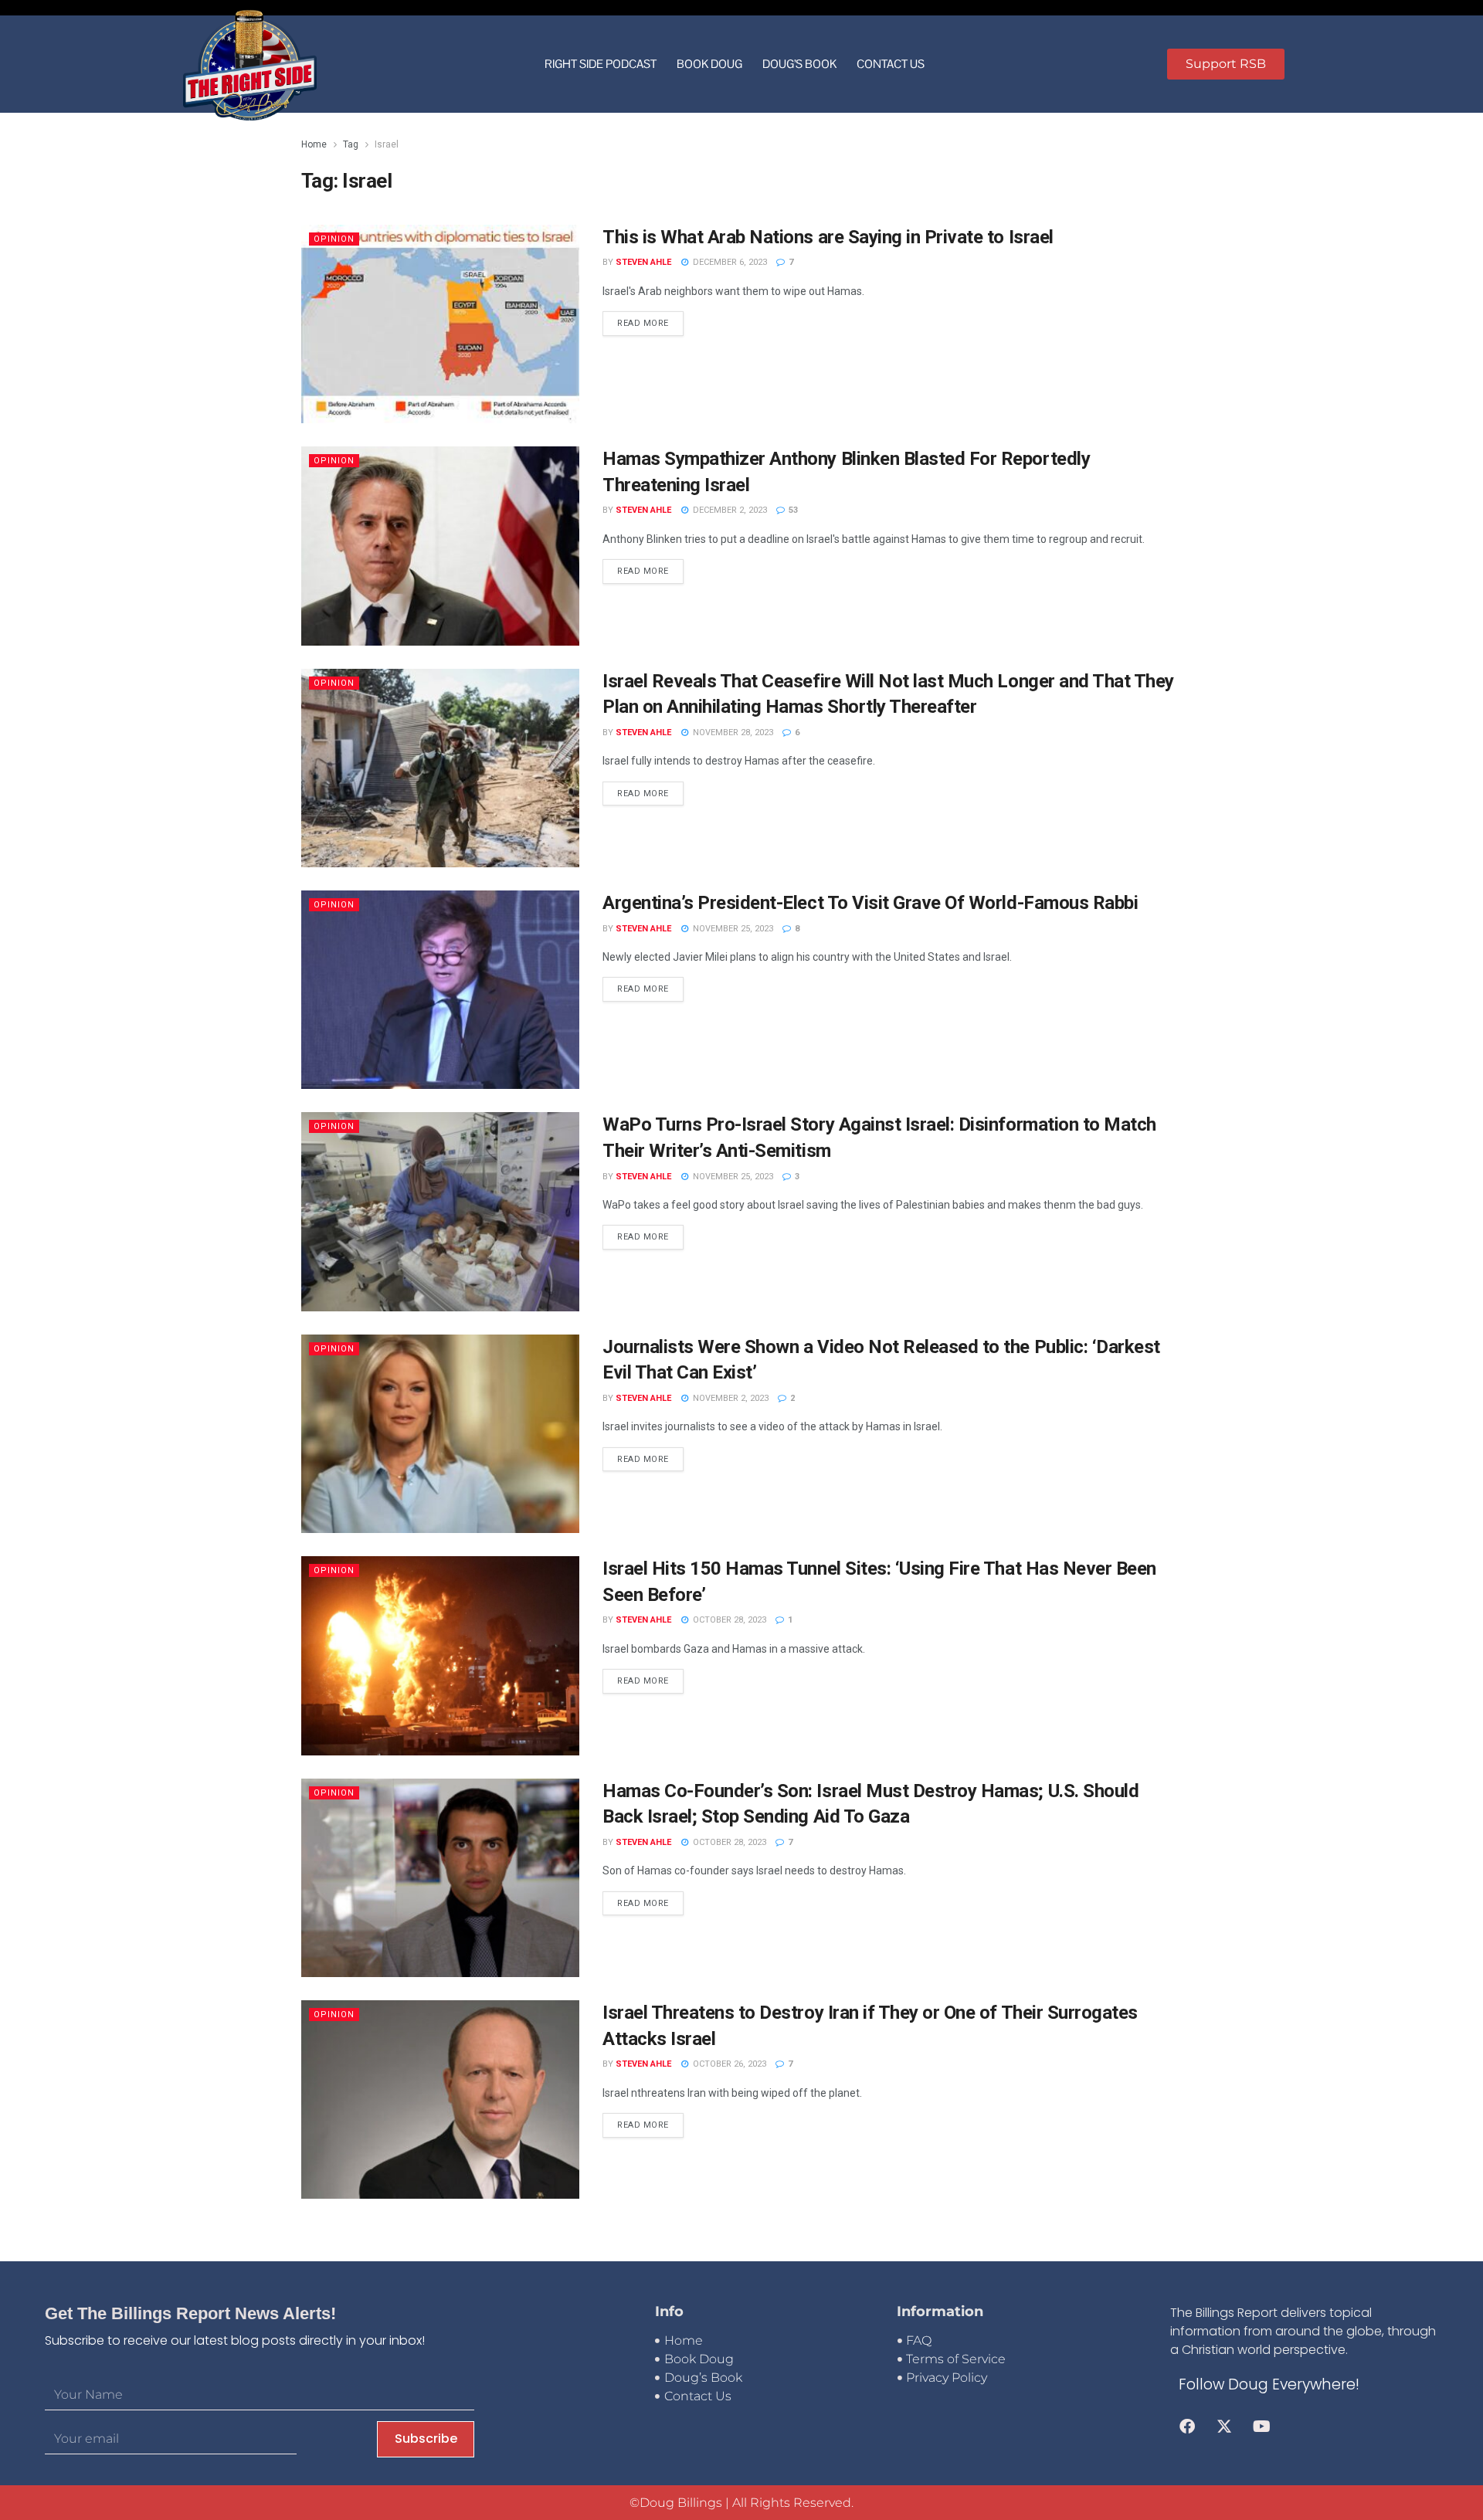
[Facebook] (1187, 2427)
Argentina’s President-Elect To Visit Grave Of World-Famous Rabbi (870, 903)
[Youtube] (1261, 2427)
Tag (351, 144)
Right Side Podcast (601, 64)
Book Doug (709, 64)
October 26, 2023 (728, 2064)
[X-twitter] (1224, 2427)
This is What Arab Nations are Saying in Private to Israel (828, 237)
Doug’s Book (799, 64)
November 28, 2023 (732, 733)
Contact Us (891, 64)
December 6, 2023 (729, 262)
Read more (643, 323)
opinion (334, 239)
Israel (387, 144)
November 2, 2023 (730, 1398)
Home (314, 144)
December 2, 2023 (729, 510)
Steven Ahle (643, 262)
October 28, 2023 (728, 1620)
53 (792, 510)
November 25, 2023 (732, 929)
